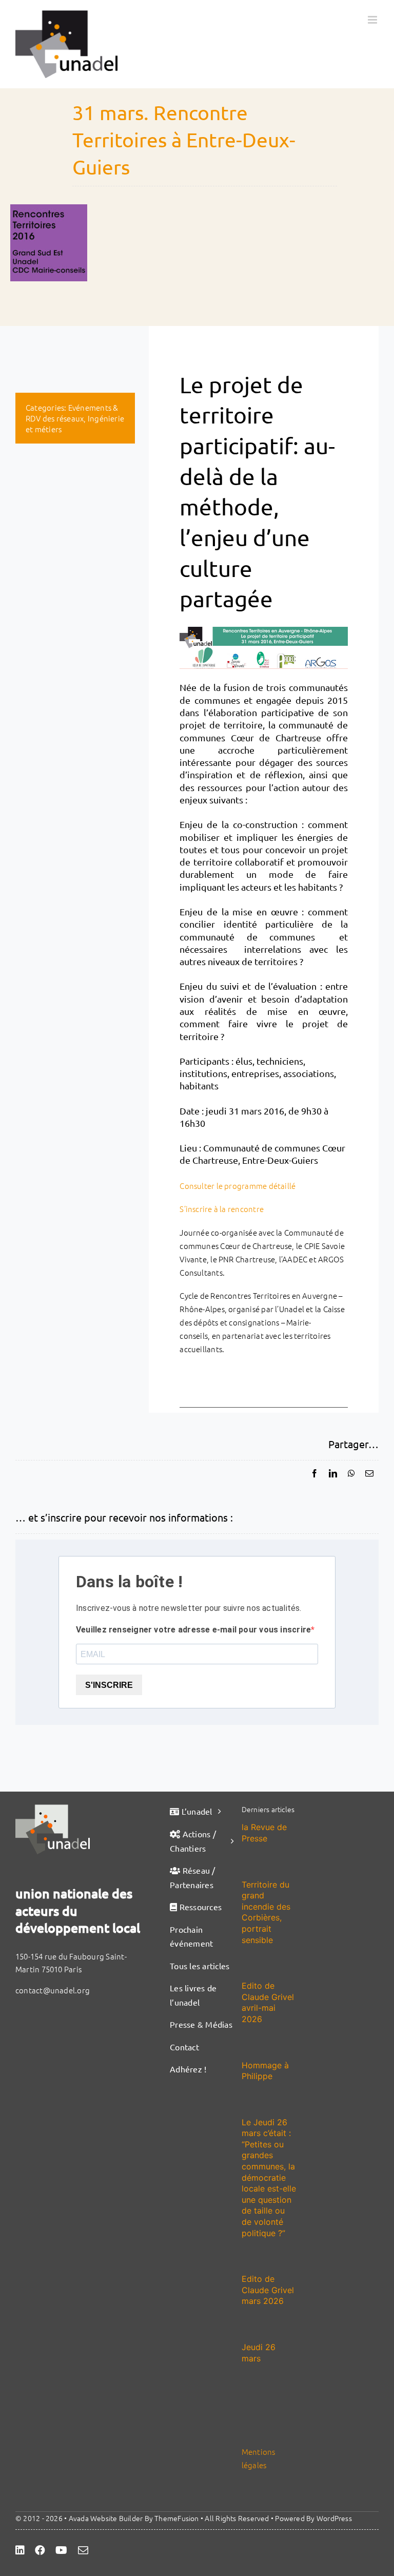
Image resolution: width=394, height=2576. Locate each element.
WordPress (334, 2518)
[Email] (369, 1473)
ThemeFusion (176, 2518)
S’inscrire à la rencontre (222, 1209)
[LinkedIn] (333, 1473)
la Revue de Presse (264, 1833)
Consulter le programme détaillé (238, 1186)
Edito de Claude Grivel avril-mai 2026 (268, 2002)
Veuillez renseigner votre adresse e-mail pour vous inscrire (193, 1630)
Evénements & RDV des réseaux (72, 413)
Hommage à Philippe (265, 2071)
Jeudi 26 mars (259, 2353)
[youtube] (61, 2550)
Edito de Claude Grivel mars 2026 (268, 2290)
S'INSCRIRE (109, 1685)
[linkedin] (20, 2550)
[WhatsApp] (351, 1473)
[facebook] (40, 2550)
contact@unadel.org (53, 1990)
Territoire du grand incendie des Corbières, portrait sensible (266, 1912)
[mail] (83, 2550)
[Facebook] (314, 1473)
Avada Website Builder (106, 2518)
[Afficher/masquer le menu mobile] (373, 20)
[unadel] (53, 1808)
